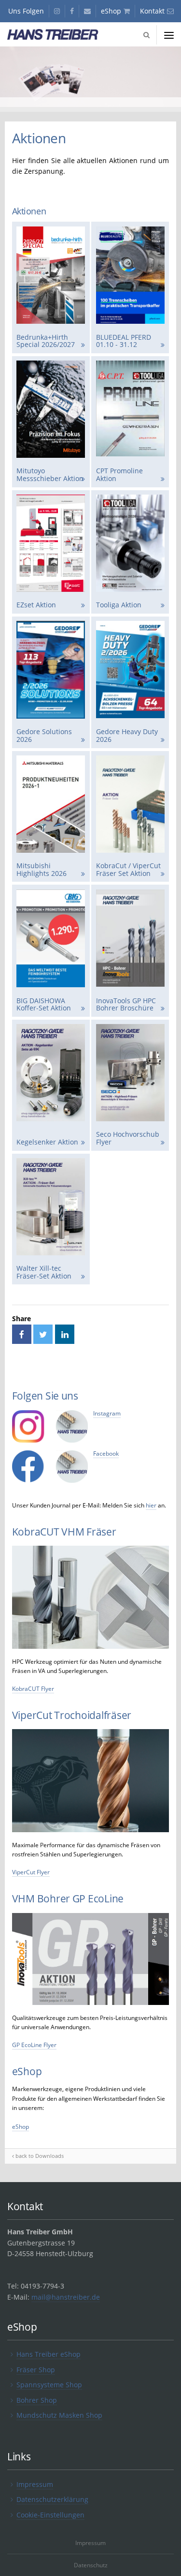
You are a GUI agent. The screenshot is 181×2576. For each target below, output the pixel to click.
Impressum (35, 2484)
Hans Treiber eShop (49, 2354)
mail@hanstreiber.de (66, 2297)
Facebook (106, 1454)
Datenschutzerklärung (52, 2499)
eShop (21, 2127)
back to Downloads (40, 2156)
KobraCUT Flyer (33, 1689)
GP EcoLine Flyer (34, 2045)
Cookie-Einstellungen (50, 2515)
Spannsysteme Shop (49, 2385)
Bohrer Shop (37, 2400)
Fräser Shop (36, 2370)
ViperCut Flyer (31, 1872)
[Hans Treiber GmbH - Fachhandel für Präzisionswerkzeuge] (60, 35)
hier (151, 1505)
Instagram (107, 1413)
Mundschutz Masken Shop (59, 2415)
